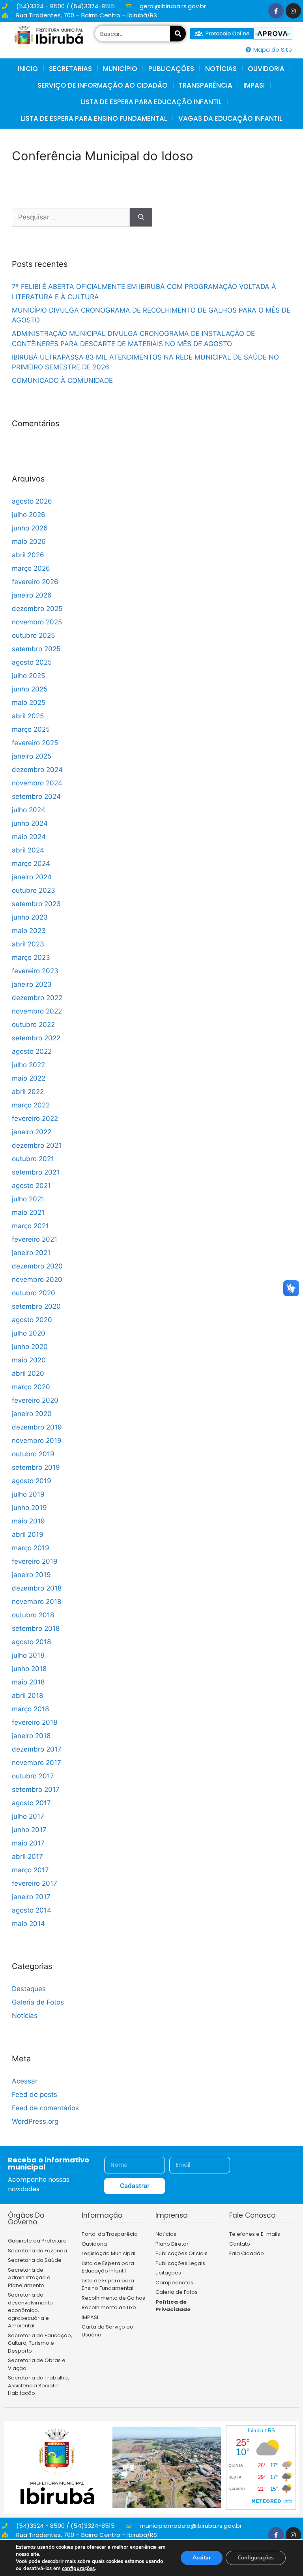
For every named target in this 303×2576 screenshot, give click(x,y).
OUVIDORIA (266, 69)
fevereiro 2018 (35, 1722)
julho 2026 (29, 515)
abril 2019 (28, 1534)
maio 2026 (29, 541)
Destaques (29, 1989)
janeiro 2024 (32, 877)
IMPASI (254, 85)
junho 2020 (30, 1347)
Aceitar (202, 2558)
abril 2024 (28, 850)
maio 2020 (29, 1360)
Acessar (25, 2081)
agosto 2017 (31, 1803)
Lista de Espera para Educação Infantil (151, 102)
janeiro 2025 (32, 756)
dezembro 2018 (37, 1588)
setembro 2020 (36, 1306)
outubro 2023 (34, 890)
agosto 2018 (31, 1642)
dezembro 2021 (37, 1145)
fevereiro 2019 (35, 1561)
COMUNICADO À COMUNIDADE (62, 380)
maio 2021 (28, 1212)
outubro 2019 (33, 1454)
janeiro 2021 (31, 1253)
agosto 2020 (32, 1320)
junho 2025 (30, 689)
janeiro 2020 (32, 1414)
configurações (78, 2569)
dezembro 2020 (37, 1266)
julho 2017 (28, 1816)
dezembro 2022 (37, 998)
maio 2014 (28, 1924)
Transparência (206, 85)
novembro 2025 (37, 622)
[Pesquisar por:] (71, 217)
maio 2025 (29, 703)
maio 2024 (29, 837)
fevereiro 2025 (35, 743)
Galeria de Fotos (38, 2002)
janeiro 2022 (32, 1132)
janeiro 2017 (31, 1897)
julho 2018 (28, 1655)
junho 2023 (30, 917)
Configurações (256, 2558)
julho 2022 (28, 1065)
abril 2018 (27, 1695)
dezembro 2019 (37, 1427)
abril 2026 (28, 555)
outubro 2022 (33, 1025)
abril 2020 (28, 1373)
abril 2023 (28, 944)
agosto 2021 (31, 1186)
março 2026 (31, 568)
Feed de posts (35, 2095)
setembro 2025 (36, 649)
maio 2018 (28, 1682)
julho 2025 (28, 676)
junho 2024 (30, 823)
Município (120, 69)
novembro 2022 (37, 1011)
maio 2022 (29, 1078)
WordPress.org (35, 2121)
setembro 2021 (36, 1172)
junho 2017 (29, 1830)
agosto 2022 (32, 1051)
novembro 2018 (36, 1602)
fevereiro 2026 (35, 582)
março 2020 (31, 1387)
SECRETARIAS (70, 69)
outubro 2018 (33, 1615)
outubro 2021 (33, 1159)
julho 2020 (29, 1333)
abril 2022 (28, 1092)
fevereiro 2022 (35, 1118)
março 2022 (31, 1105)
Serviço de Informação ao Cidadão (103, 85)
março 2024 (31, 864)
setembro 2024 (36, 796)
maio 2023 (29, 931)
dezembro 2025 (37, 609)
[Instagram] (293, 11)
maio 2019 (28, 1521)
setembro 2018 (36, 1628)
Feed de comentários (45, 2108)
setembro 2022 (36, 1038)
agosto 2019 (32, 1481)
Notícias (25, 2016)
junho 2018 (29, 1669)
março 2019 (31, 1548)
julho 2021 (28, 1199)
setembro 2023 (36, 904)
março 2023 (31, 957)
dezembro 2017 (37, 1749)
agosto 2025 (32, 662)
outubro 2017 (33, 1776)
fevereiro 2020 (35, 1400)
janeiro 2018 (31, 1736)
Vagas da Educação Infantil (230, 118)
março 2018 (30, 1709)
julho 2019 (28, 1494)
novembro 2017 (36, 1763)
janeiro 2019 (31, 1575)
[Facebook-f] (276, 11)
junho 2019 (29, 1508)
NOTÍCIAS (221, 69)
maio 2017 (28, 1843)
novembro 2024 (37, 783)
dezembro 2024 (37, 770)
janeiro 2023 (32, 984)
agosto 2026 (32, 501)
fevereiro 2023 (35, 971)
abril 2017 (27, 1857)
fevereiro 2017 (35, 1883)
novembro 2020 (37, 1280)
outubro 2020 (34, 1293)
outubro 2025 (33, 635)
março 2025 (31, 729)
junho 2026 (30, 528)
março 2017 (30, 1870)
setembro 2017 (36, 1789)
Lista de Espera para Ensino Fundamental (94, 118)
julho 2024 (29, 810)
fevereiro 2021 (35, 1239)
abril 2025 (28, 716)
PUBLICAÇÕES (171, 69)
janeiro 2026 (32, 595)
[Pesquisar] (178, 34)
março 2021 (30, 1226)
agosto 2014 (32, 1910)
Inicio (28, 69)
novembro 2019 (37, 1441)
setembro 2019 (36, 1467)
